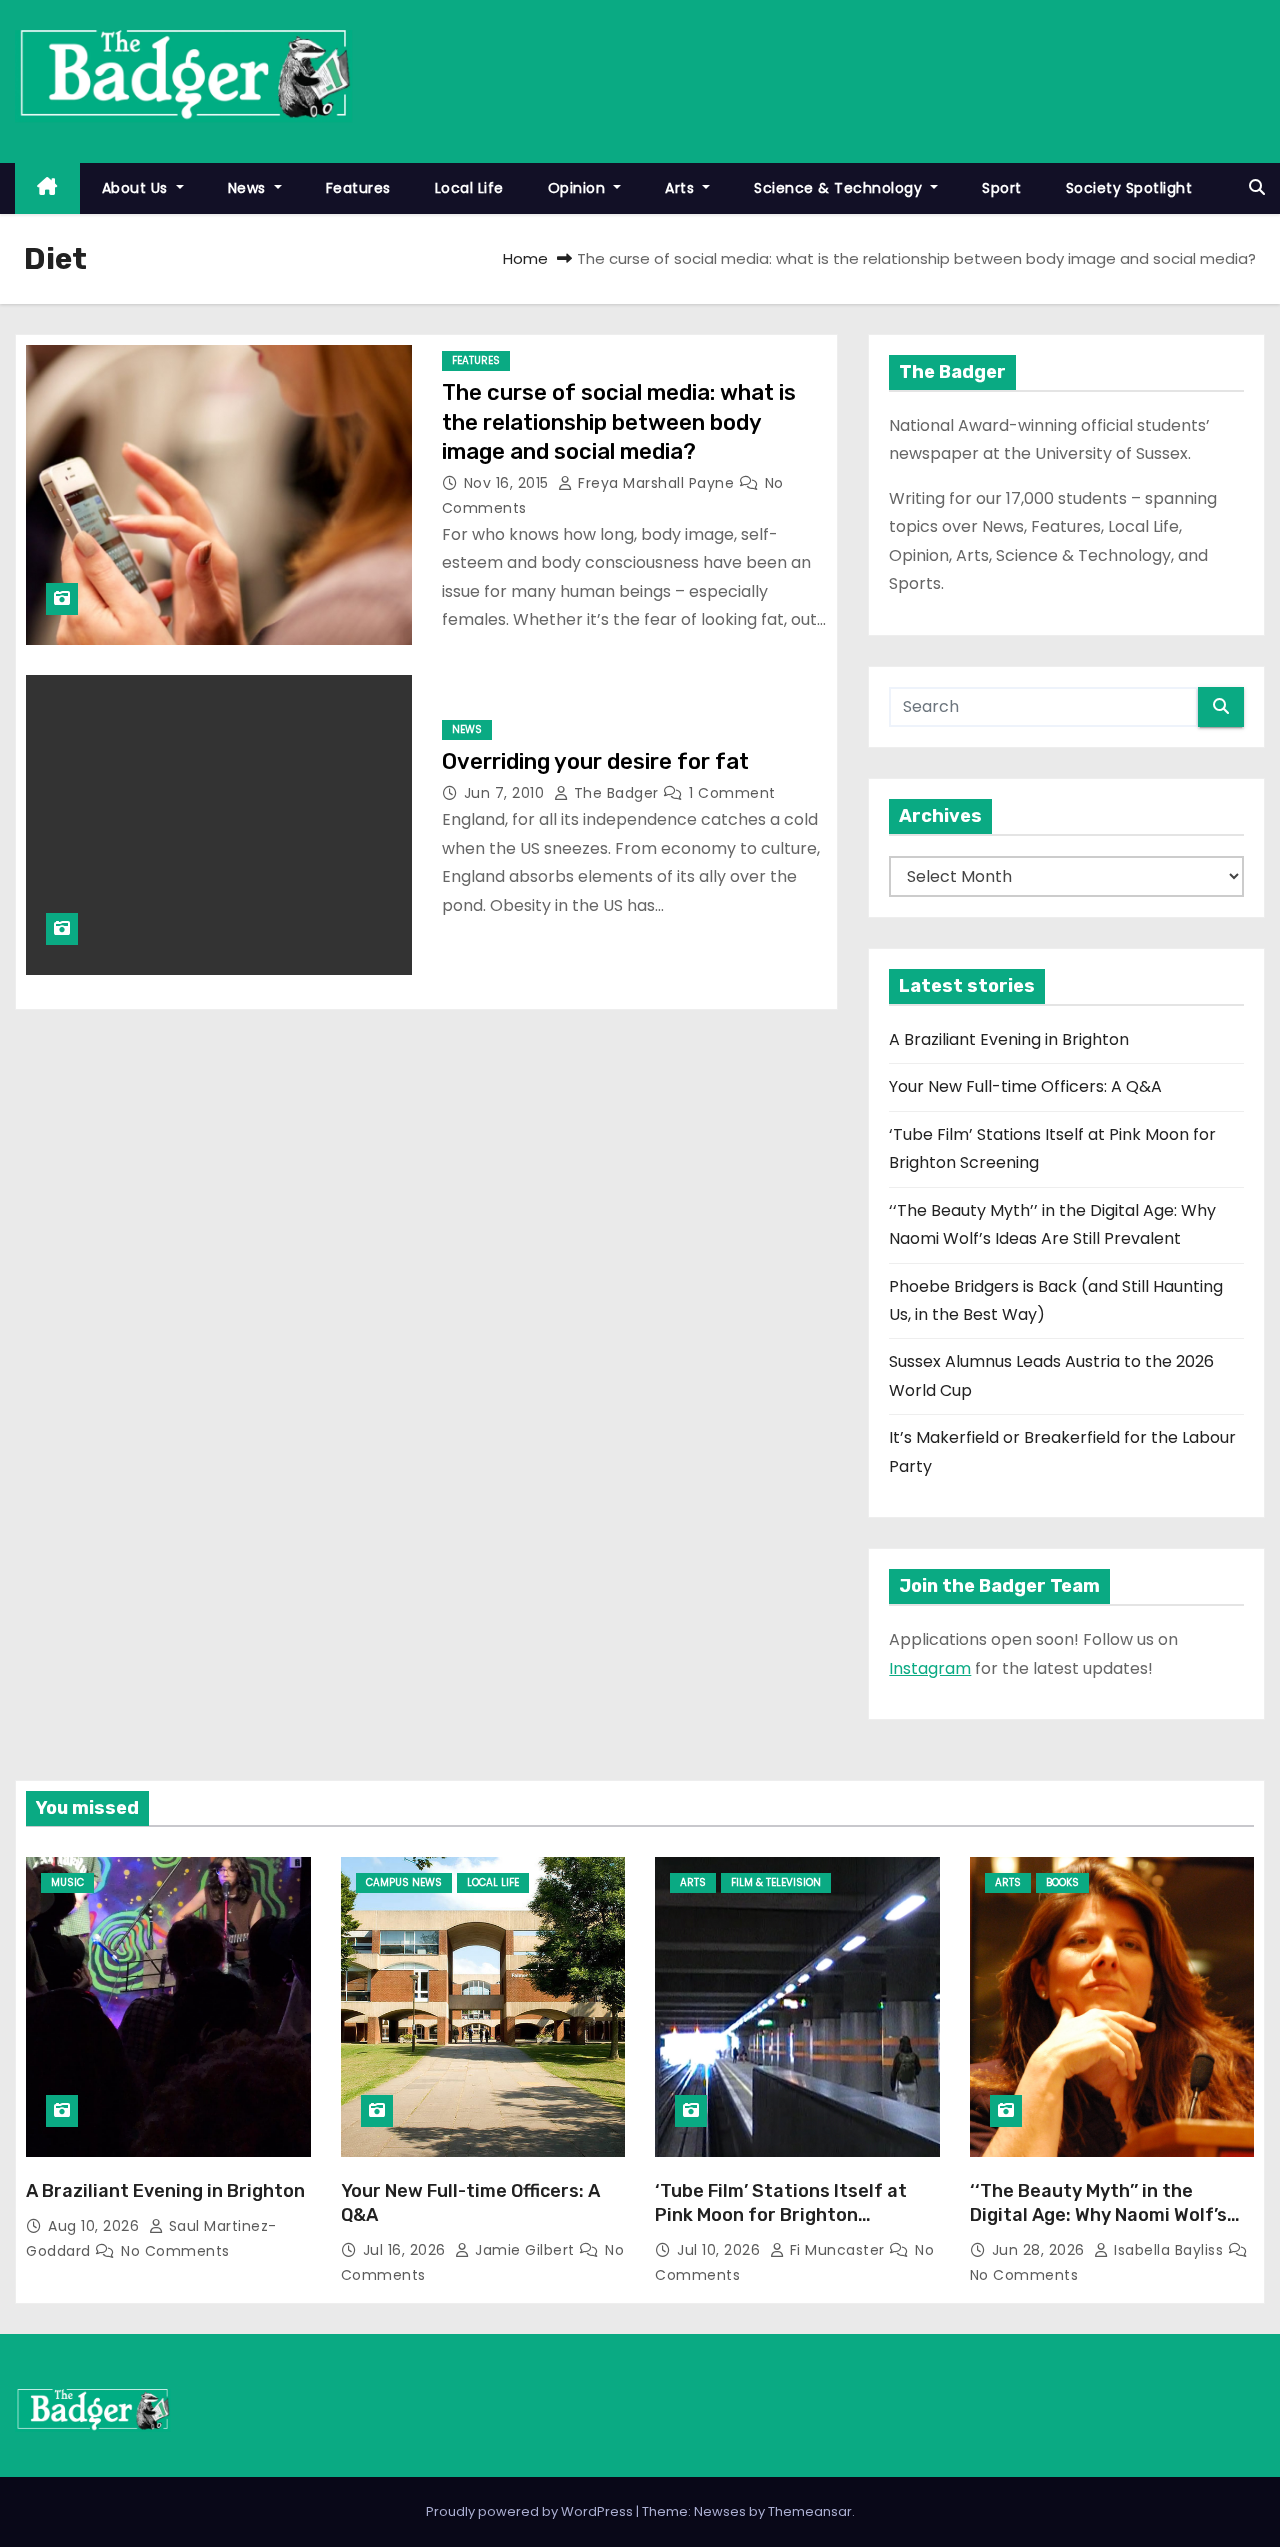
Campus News (404, 1882)
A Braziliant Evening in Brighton (1009, 1039)
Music (67, 1882)
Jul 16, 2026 (407, 2250)
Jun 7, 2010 (506, 793)
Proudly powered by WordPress (531, 2511)
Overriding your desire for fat (595, 761)
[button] (1257, 187)
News (249, 188)
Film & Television (776, 1882)
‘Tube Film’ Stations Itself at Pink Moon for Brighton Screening (781, 2215)
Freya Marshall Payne (656, 483)
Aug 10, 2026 (96, 2226)
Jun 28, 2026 (1041, 2250)
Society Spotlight (1129, 188)
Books (1062, 1882)
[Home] (47, 188)
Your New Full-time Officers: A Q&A (1025, 1086)
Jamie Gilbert (525, 2250)
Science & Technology (840, 188)
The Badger (616, 793)
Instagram (930, 1668)
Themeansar (810, 2511)
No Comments (175, 2251)
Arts (682, 188)
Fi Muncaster (837, 2250)
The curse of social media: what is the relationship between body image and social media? (619, 422)
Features (358, 188)
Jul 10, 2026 (721, 2250)
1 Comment (732, 793)
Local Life (469, 188)
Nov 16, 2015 (509, 483)
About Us (137, 188)
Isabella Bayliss (1169, 2250)
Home (525, 258)
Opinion (579, 188)
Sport (1002, 188)
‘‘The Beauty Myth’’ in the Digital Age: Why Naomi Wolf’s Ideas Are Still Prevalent (1098, 2215)
